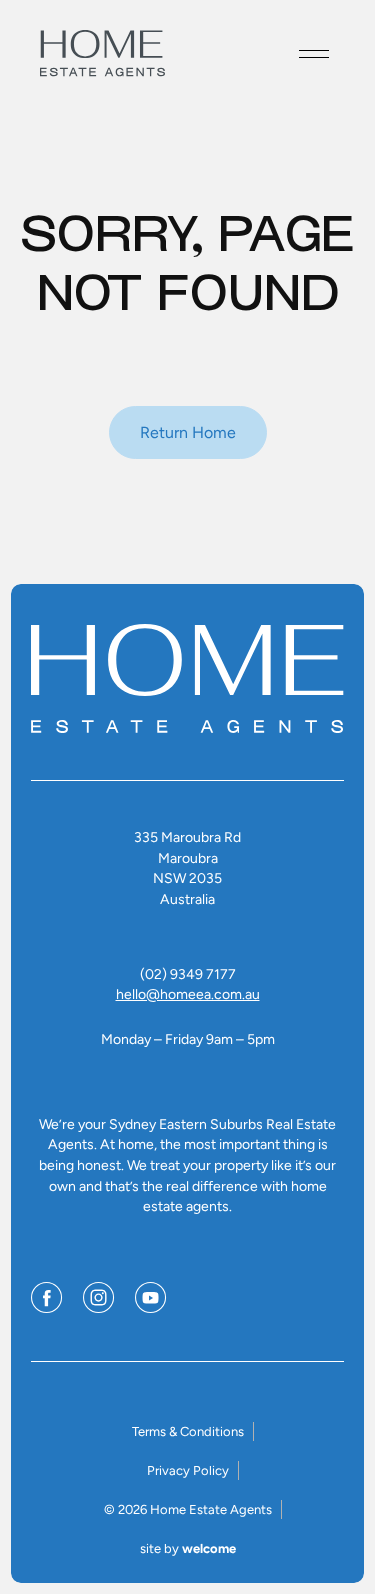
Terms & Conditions (188, 1431)
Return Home (188, 432)
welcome (209, 1548)
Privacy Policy (188, 1470)
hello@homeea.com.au (188, 994)
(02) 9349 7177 (188, 974)
